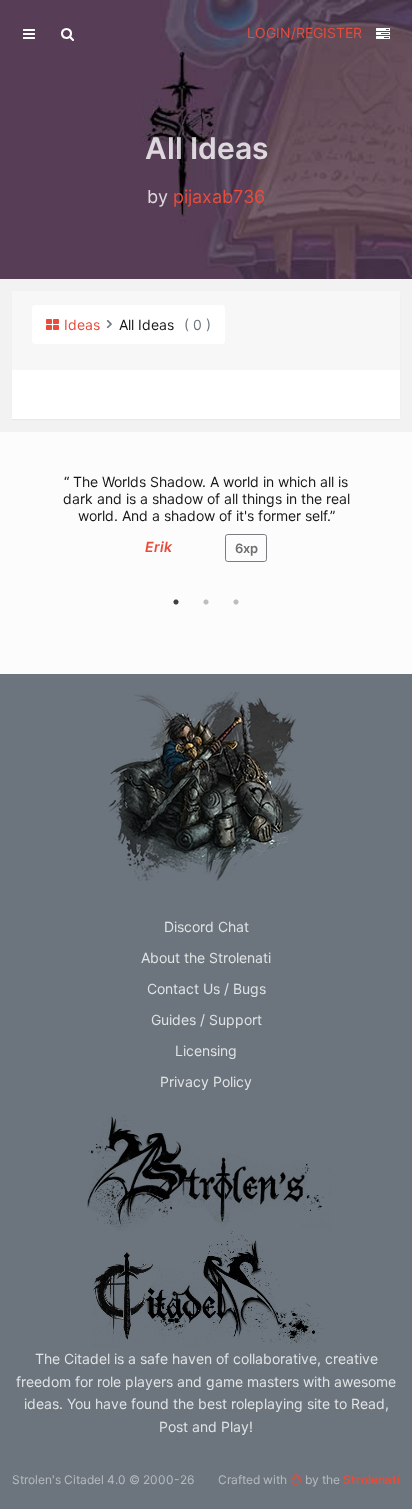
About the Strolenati (206, 957)
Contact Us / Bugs (206, 988)
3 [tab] (236, 602)
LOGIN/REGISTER (304, 32)
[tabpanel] (206, 528)
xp (246, 548)
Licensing (206, 1050)
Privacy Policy (206, 1081)
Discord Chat (206, 926)
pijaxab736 (219, 196)
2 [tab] (206, 602)
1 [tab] (176, 602)
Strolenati (371, 1479)
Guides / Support (206, 1019)
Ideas (82, 324)
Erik (158, 546)
